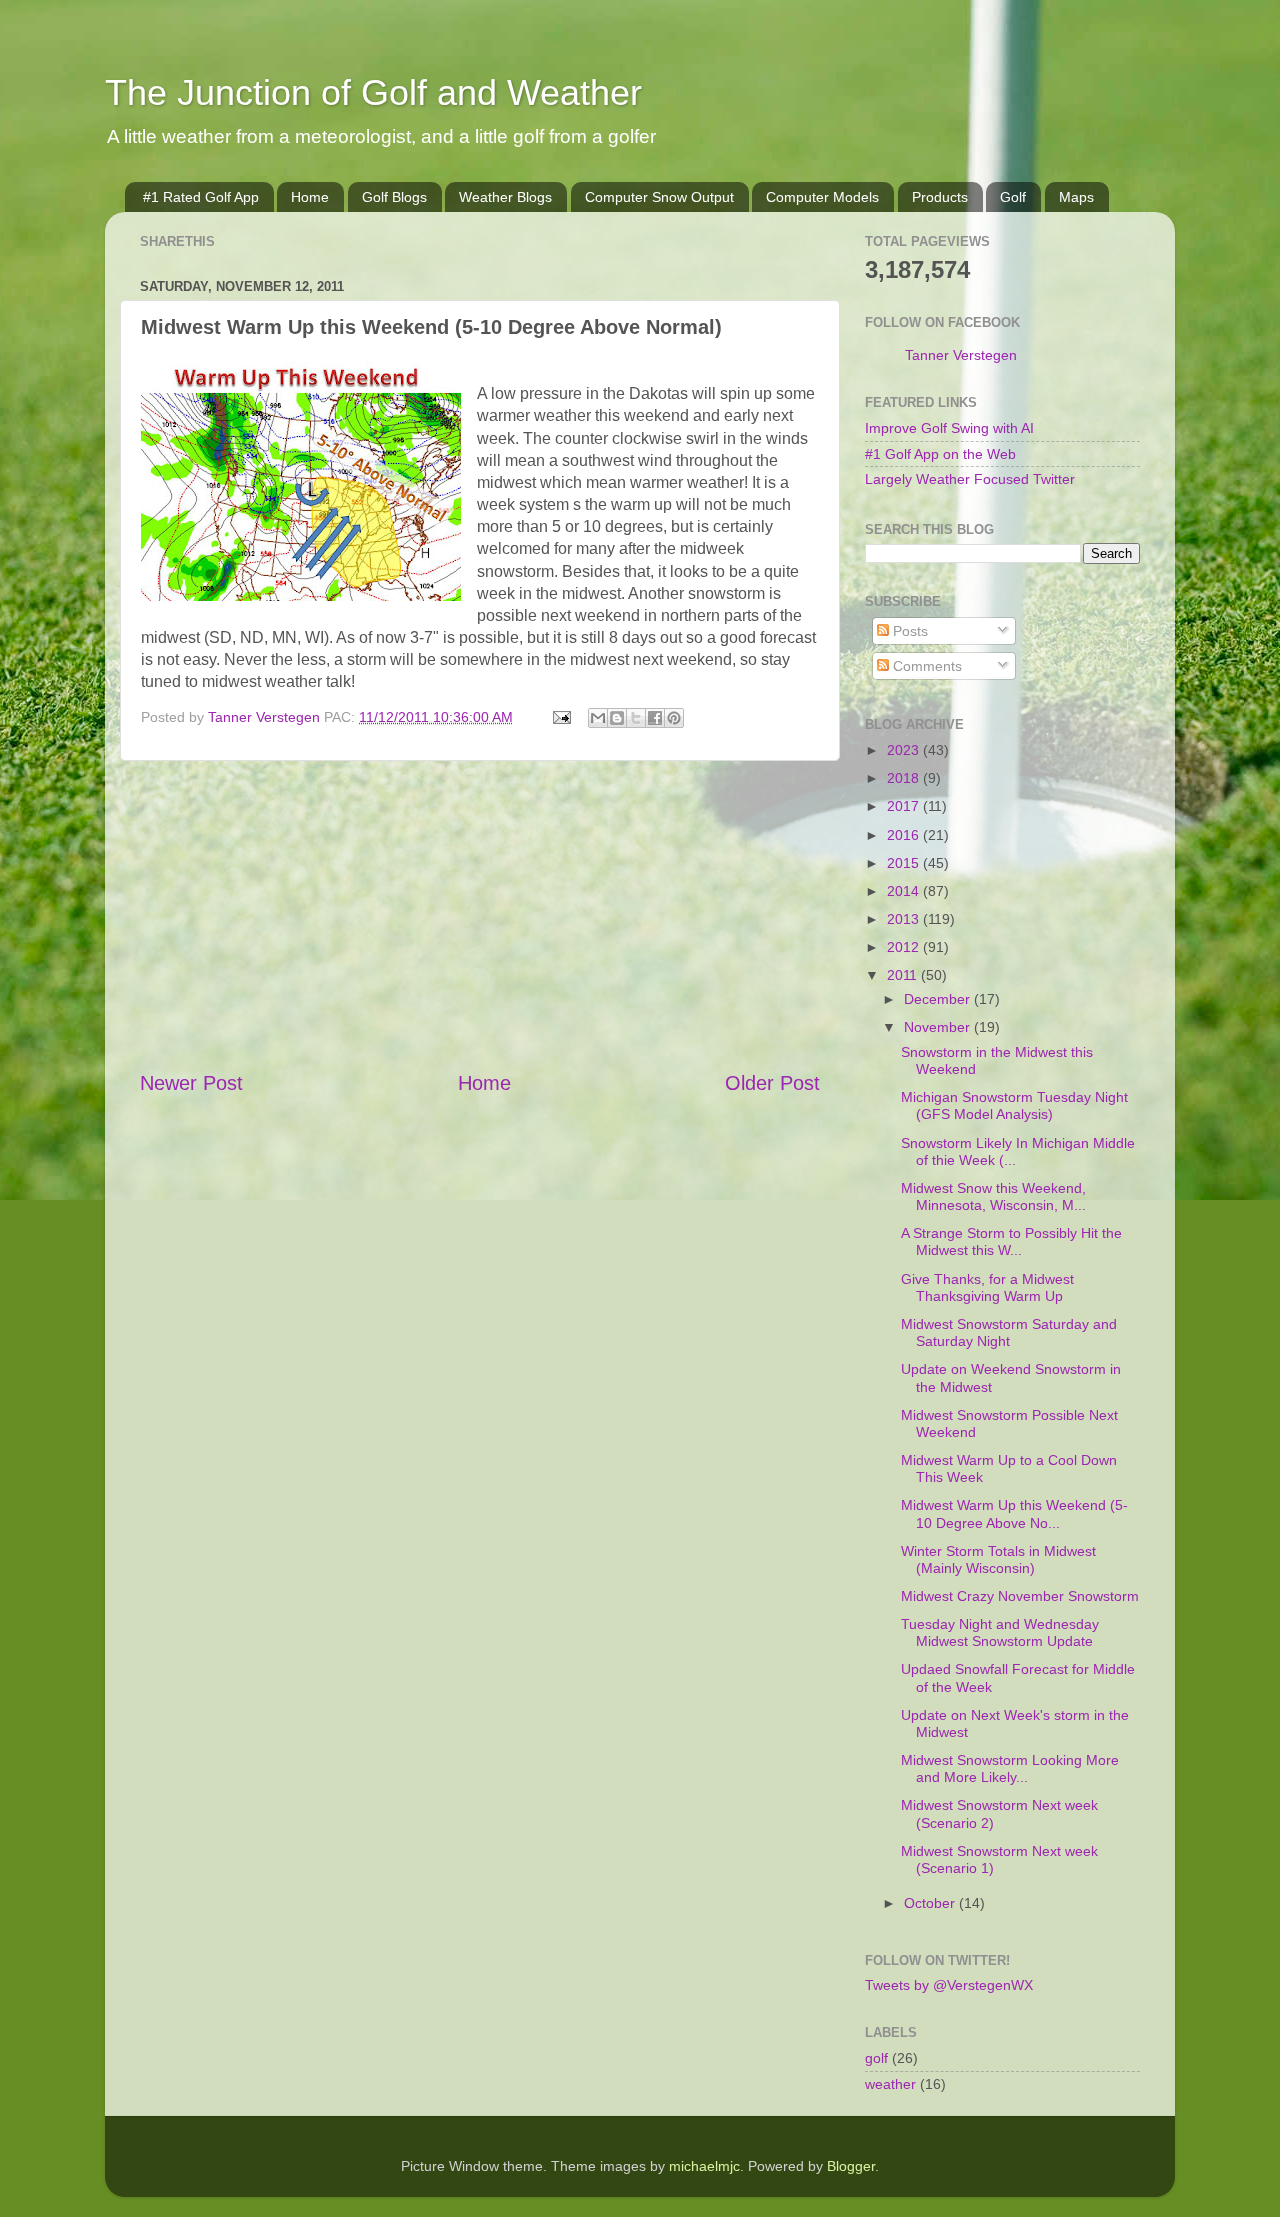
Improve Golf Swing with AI (949, 428)
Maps (1076, 197)
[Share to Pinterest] (674, 718)
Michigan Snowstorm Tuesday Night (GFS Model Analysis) (1014, 1105)
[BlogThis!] (617, 718)
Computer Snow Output (659, 197)
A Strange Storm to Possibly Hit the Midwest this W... (1011, 1241)
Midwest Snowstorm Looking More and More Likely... (1010, 1768)
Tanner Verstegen (961, 355)
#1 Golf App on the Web (940, 454)
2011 (904, 975)
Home (310, 197)
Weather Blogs (505, 197)
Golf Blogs (394, 197)
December (939, 999)
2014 (905, 891)
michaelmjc (704, 2166)
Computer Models (822, 197)
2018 (905, 778)
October (931, 1903)
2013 (905, 919)
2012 (905, 947)
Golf (1013, 197)
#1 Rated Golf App (201, 197)
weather (890, 2084)
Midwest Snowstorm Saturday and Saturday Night (1009, 1332)
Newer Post (191, 1083)
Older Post (772, 1083)
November (939, 1027)
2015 (905, 863)
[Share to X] (636, 718)
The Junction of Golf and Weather (373, 92)
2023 (905, 750)
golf (876, 2058)
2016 (905, 835)
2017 (905, 806)
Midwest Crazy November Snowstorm (1020, 1596)
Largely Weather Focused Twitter (970, 479)
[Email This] (598, 718)
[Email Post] (560, 717)
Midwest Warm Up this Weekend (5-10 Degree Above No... (1014, 1513)
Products (940, 197)
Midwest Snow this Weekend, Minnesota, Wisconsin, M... (993, 1196)
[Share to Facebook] (655, 718)
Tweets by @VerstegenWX (949, 1985)
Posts (908, 631)
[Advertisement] (480, 915)
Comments (925, 666)
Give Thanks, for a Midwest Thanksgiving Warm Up (987, 1287)
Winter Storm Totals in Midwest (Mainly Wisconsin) (998, 1559)
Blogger (851, 2166)
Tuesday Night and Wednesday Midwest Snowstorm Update (1000, 1632)
